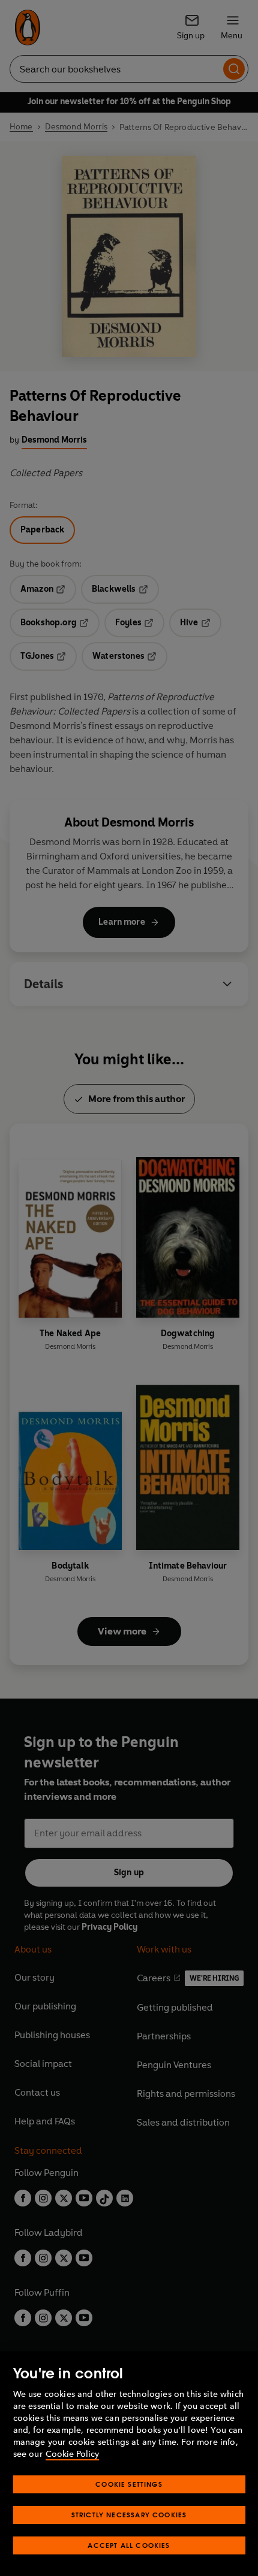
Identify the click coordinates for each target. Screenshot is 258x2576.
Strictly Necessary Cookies (129, 2515)
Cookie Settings (129, 2484)
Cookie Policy (72, 2454)
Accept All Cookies (129, 2545)
